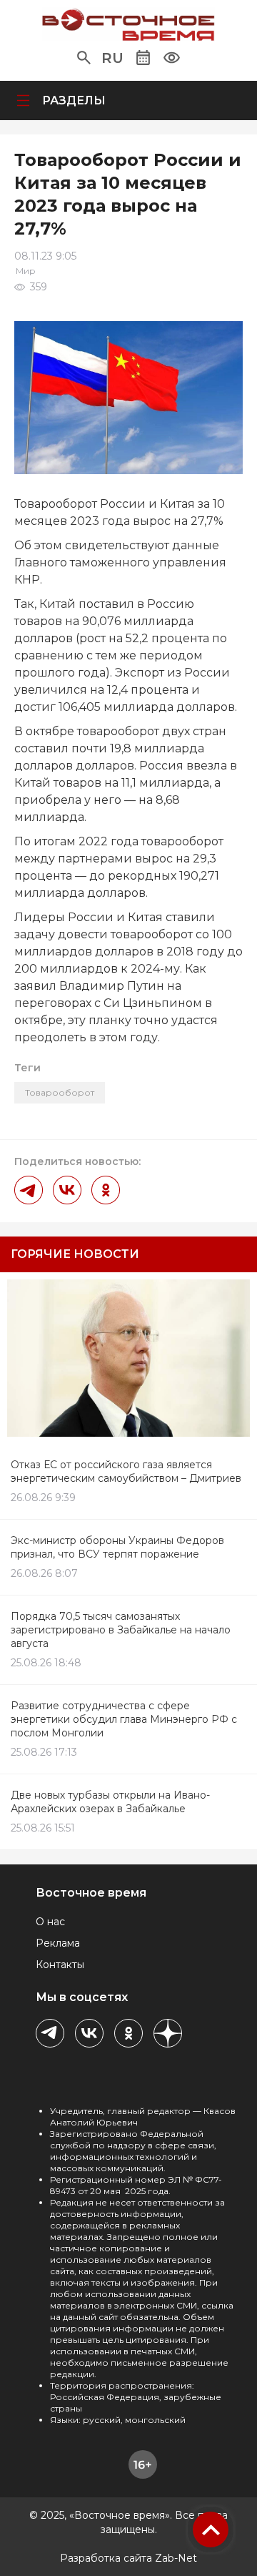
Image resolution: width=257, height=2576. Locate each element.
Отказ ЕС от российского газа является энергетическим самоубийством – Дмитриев (126, 1471)
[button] (84, 58)
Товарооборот (60, 1092)
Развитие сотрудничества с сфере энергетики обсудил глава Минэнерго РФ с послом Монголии (124, 1719)
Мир (26, 271)
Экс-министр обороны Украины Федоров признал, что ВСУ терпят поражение (117, 1547)
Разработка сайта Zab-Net (128, 2558)
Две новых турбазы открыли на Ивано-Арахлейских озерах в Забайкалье (110, 1802)
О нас (50, 1922)
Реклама (58, 1943)
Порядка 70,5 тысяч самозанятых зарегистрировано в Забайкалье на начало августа (121, 1630)
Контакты (60, 1965)
